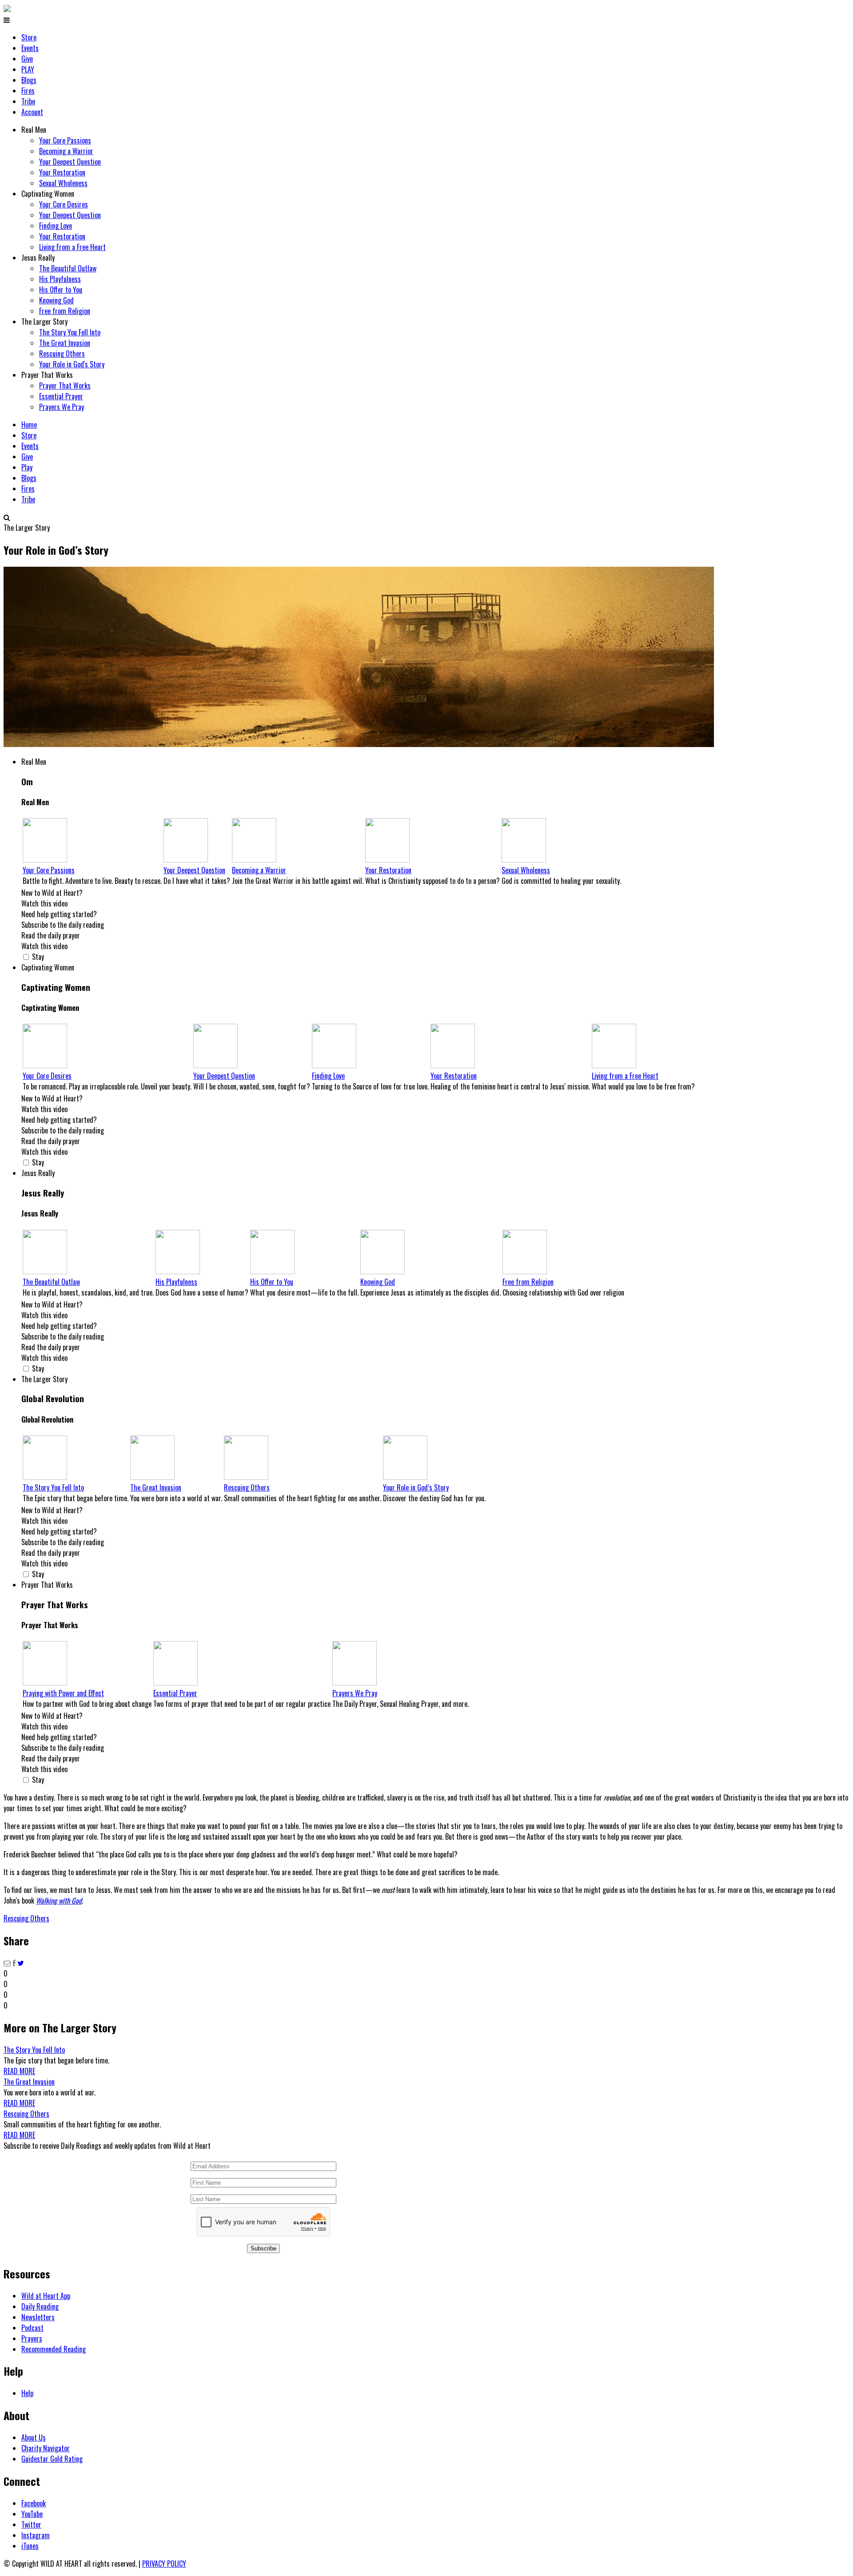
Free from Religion (65, 311)
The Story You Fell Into (70, 332)
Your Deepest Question (70, 162)
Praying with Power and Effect (63, 1693)
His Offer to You (61, 290)
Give (27, 59)
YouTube (32, 2514)
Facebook (34, 2503)
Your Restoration (62, 172)
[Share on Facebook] (14, 1963)
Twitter (31, 2524)
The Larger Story (44, 322)
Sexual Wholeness (63, 183)
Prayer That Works (47, 375)
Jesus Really (38, 258)
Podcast (32, 2328)
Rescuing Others (62, 354)
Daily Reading (40, 2306)
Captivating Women (48, 194)
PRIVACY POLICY (164, 2564)
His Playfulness (60, 279)
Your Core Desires (64, 204)
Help (27, 2393)
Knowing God (56, 300)
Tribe (28, 101)
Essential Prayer (61, 396)
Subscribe (263, 2248)
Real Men (34, 130)
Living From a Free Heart (72, 247)
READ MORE (19, 2071)
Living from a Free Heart (625, 1076)
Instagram (36, 2535)
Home (29, 425)
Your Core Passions (65, 140)
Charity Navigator (46, 2448)
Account (32, 112)
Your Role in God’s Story (416, 1487)
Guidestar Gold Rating (52, 2459)
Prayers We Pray (62, 407)
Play (27, 467)
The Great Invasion (65, 343)
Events (30, 48)
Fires (28, 91)
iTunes (30, 2546)
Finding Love (56, 226)
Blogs (29, 80)
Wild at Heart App (46, 2296)
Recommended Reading (54, 2349)
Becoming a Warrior (66, 151)
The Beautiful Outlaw (68, 268)
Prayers (32, 2338)
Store (29, 37)
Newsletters (38, 2317)
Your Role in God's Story (72, 364)
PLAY (28, 69)
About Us (34, 2437)
